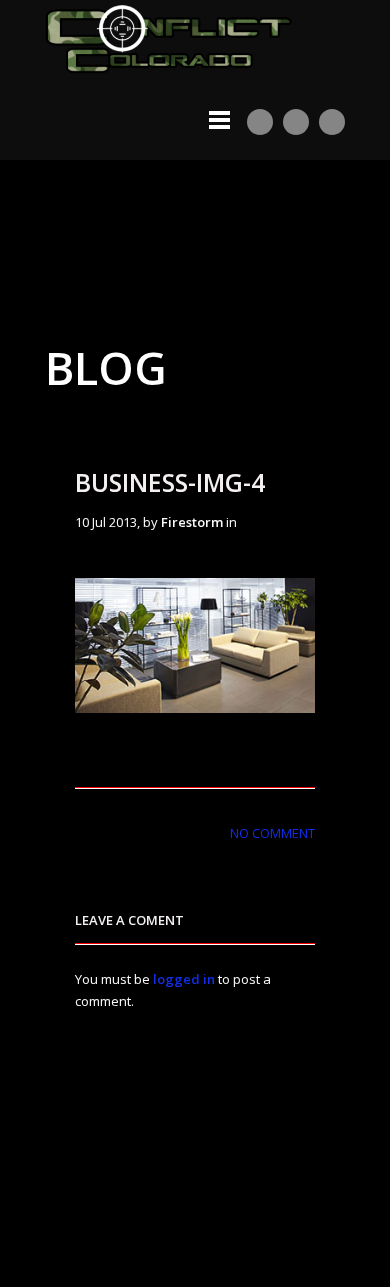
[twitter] (296, 122)
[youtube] (260, 122)
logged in (184, 979)
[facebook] (332, 122)
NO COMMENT (272, 833)
